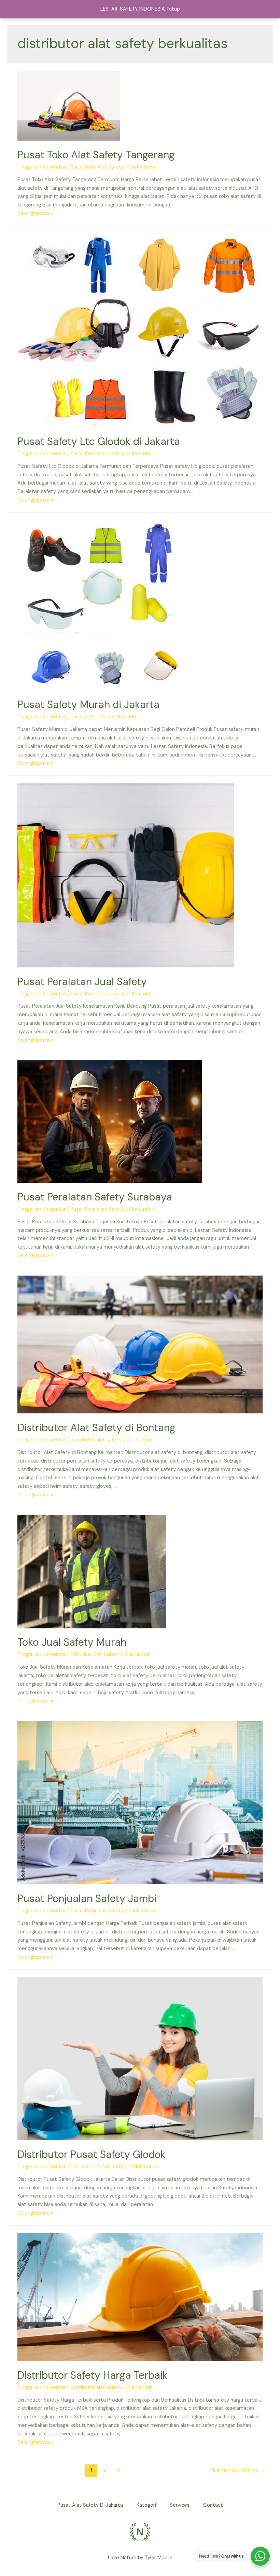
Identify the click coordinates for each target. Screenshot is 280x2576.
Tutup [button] (173, 9)
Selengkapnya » (35, 213)
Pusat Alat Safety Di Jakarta (90, 2505)
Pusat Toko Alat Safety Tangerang (96, 155)
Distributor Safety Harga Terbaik (93, 2375)
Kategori (146, 2505)
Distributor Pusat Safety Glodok (92, 2154)
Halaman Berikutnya (238, 2470)
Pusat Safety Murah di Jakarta (88, 704)
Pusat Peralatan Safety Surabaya (95, 1197)
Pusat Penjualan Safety (97, 1911)
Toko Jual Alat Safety (95, 1654)
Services (180, 2505)
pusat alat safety (90, 717)
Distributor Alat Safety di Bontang (96, 1428)
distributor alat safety (96, 1440)
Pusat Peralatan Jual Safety (82, 982)
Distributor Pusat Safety (99, 2167)
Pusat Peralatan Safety (97, 454)
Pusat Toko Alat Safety (97, 167)
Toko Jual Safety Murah (72, 1642)
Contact (213, 2505)
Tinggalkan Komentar (41, 167)
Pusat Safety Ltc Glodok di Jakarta (99, 441)
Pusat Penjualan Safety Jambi (87, 1898)
